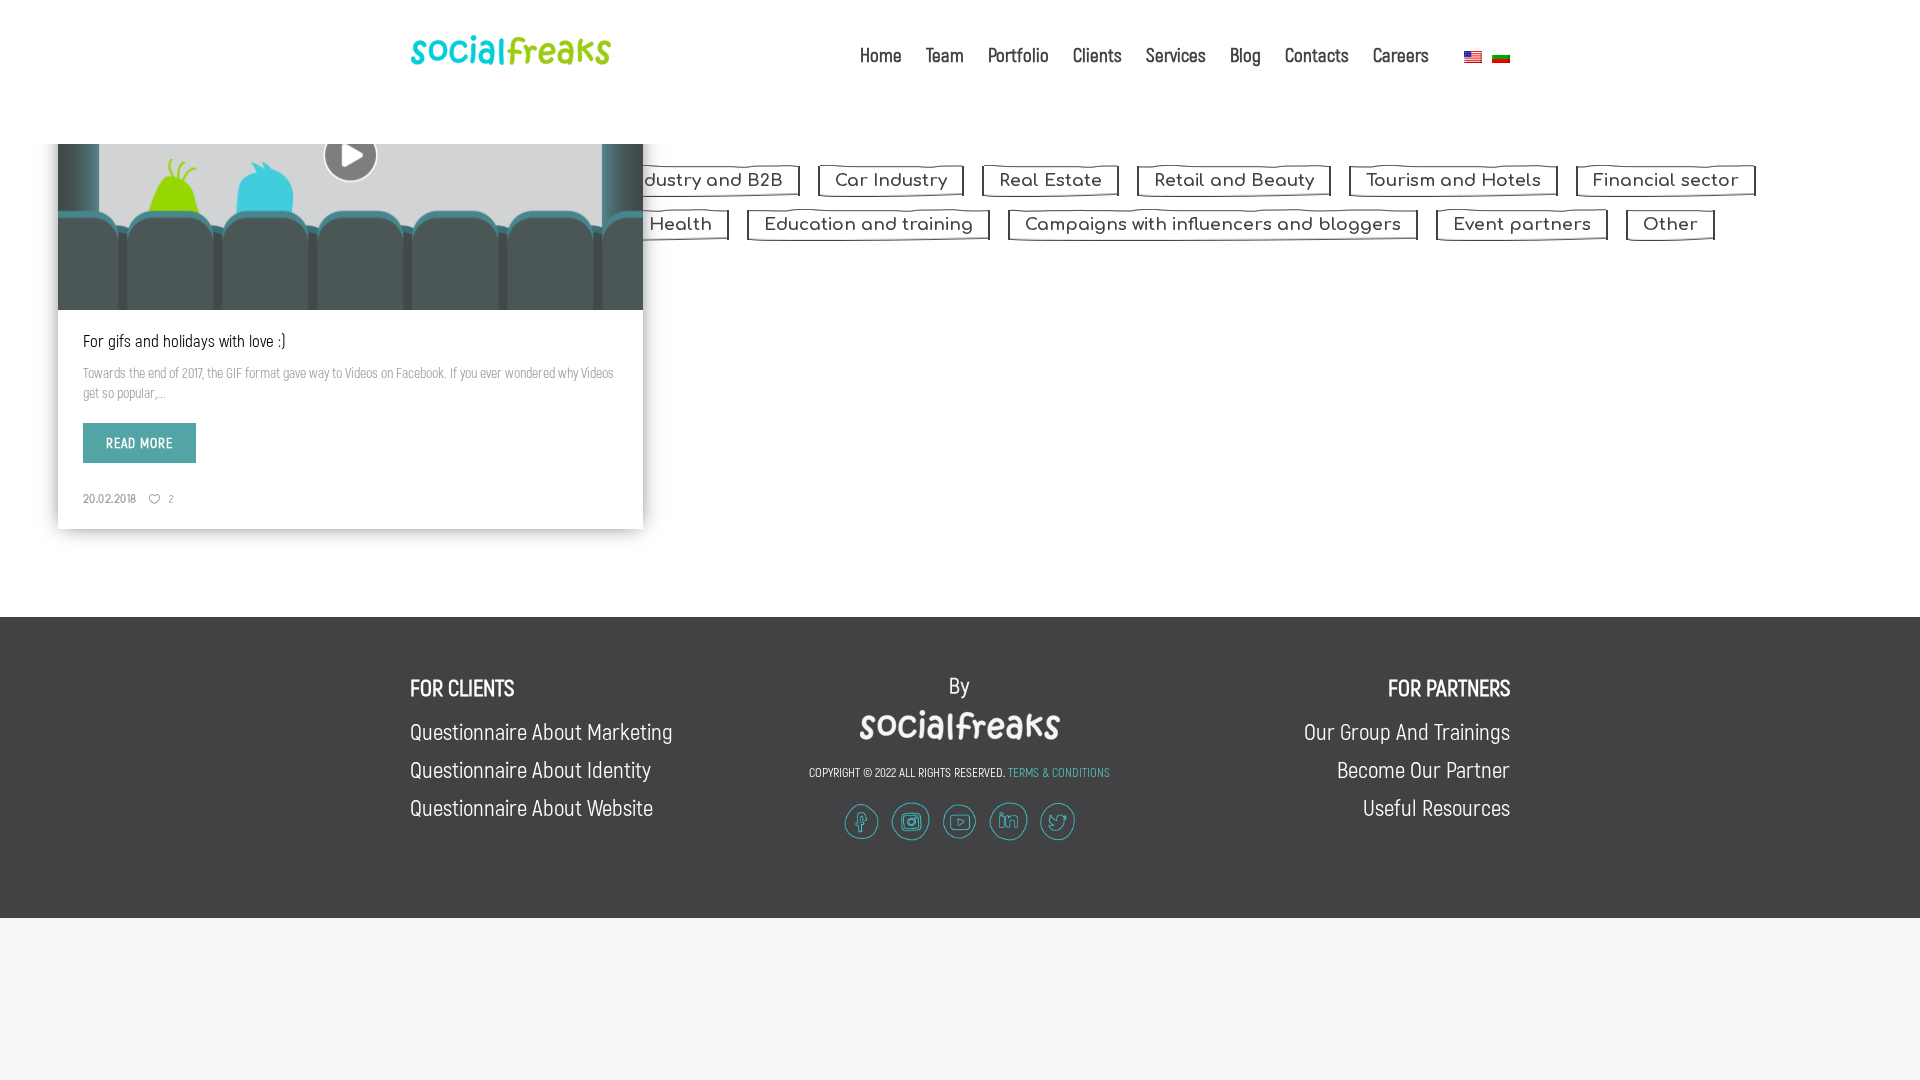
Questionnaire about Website (531, 807)
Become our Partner (1423, 769)
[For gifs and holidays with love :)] (350, 155)
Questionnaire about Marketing (541, 731)
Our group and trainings (1407, 731)
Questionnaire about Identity (530, 769)
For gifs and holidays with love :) (184, 340)
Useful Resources (1436, 807)
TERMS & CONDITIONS (1059, 772)
